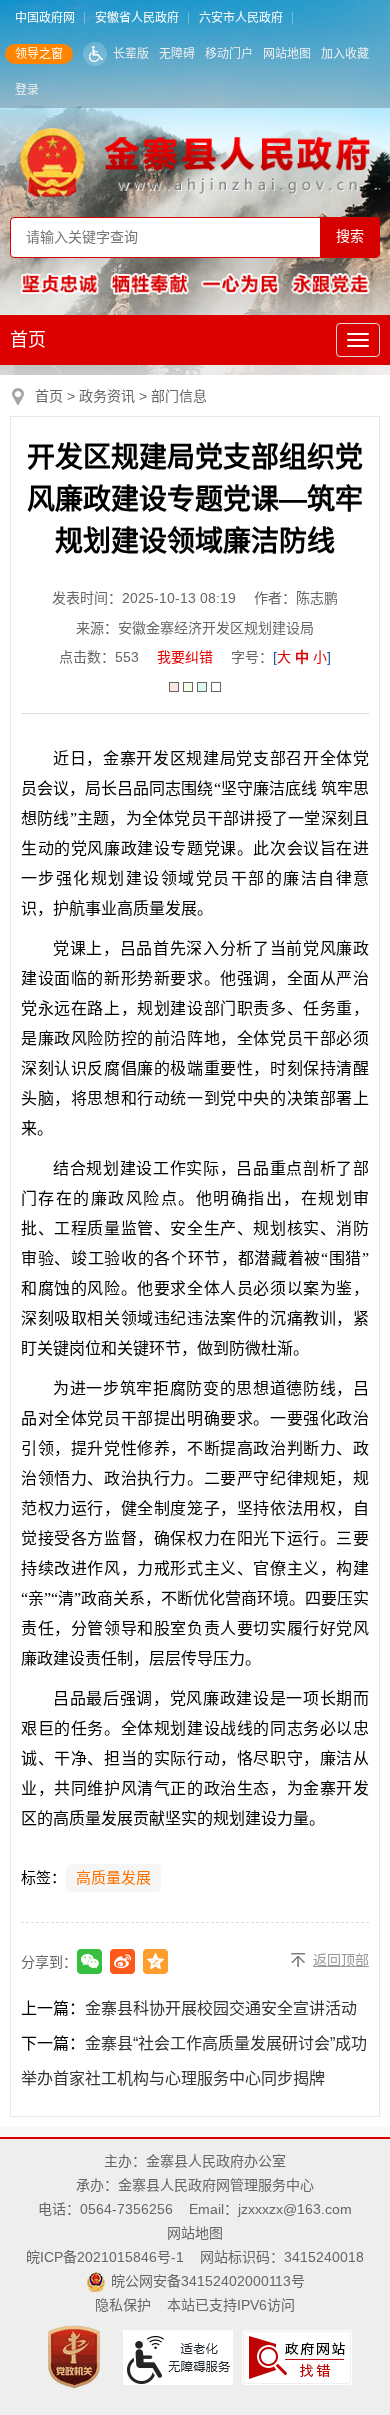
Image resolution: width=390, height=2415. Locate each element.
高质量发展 (113, 1878)
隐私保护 (123, 2305)
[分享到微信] (89, 1961)
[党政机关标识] (76, 2356)
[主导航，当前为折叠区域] (358, 340)
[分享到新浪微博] (122, 1961)
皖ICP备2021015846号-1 (105, 2257)
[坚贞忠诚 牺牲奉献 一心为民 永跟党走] (195, 283)
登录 (27, 90)
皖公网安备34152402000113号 (208, 2281)
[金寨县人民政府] (195, 162)
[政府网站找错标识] (299, 2356)
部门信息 (179, 396)
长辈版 (131, 54)
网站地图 (287, 54)
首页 (28, 340)
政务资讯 (107, 396)
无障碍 (177, 54)
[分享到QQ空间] (155, 1961)
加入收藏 (345, 54)
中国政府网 (45, 18)
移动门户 (229, 54)
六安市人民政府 (241, 18)
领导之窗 (39, 54)
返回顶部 (341, 1960)
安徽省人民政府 (137, 18)
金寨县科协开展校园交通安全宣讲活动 (221, 2008)
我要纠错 (185, 657)
